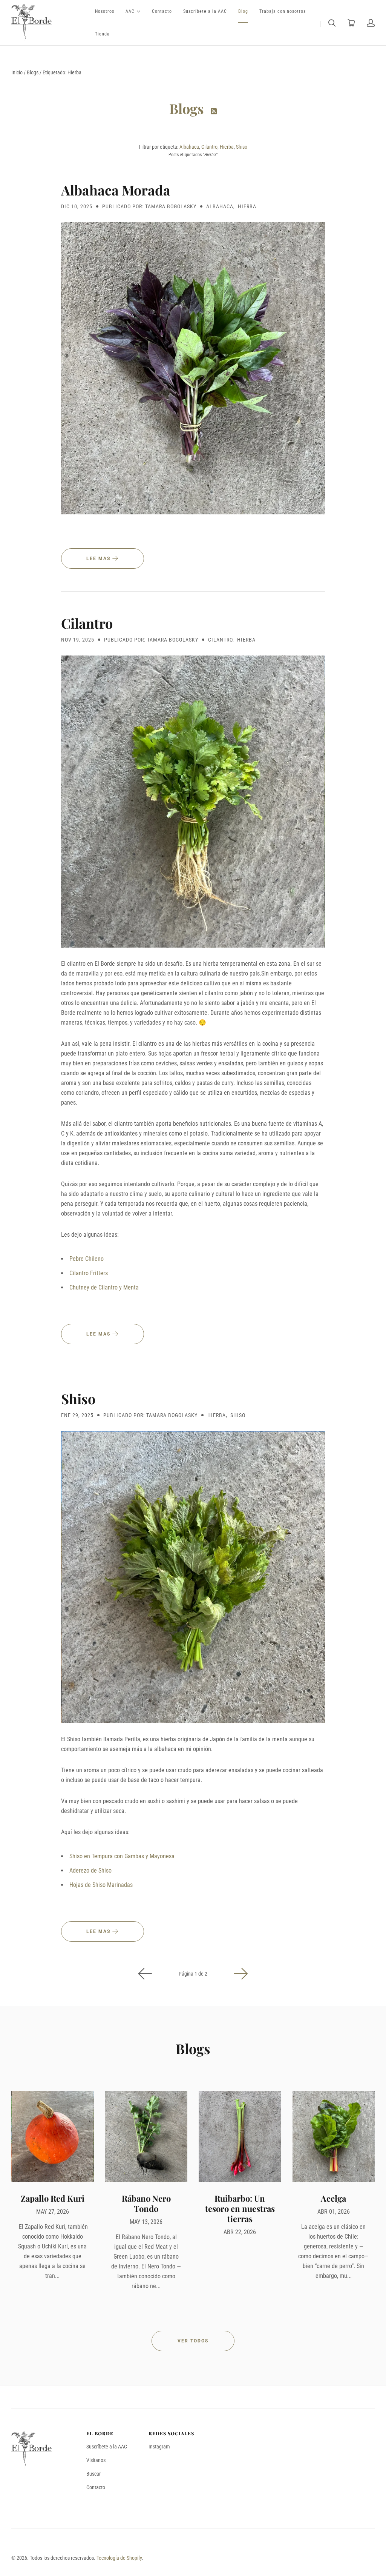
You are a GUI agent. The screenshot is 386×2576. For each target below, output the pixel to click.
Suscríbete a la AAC (205, 11)
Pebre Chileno (87, 1259)
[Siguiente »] (241, 1974)
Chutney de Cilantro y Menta (104, 1287)
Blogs (33, 72)
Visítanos (96, 2460)
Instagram (159, 2447)
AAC (130, 11)
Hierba (227, 147)
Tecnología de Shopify (119, 2558)
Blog (243, 11)
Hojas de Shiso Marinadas (101, 1885)
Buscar (93, 2474)
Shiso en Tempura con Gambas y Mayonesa (122, 1856)
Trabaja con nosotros (283, 11)
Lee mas (99, 559)
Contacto (162, 11)
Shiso (242, 147)
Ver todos (193, 2341)
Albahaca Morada (116, 190)
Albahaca (189, 147)
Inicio (17, 72)
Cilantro (209, 147)
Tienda (102, 34)
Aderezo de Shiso (90, 1870)
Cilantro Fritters (89, 1273)
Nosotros (105, 11)
